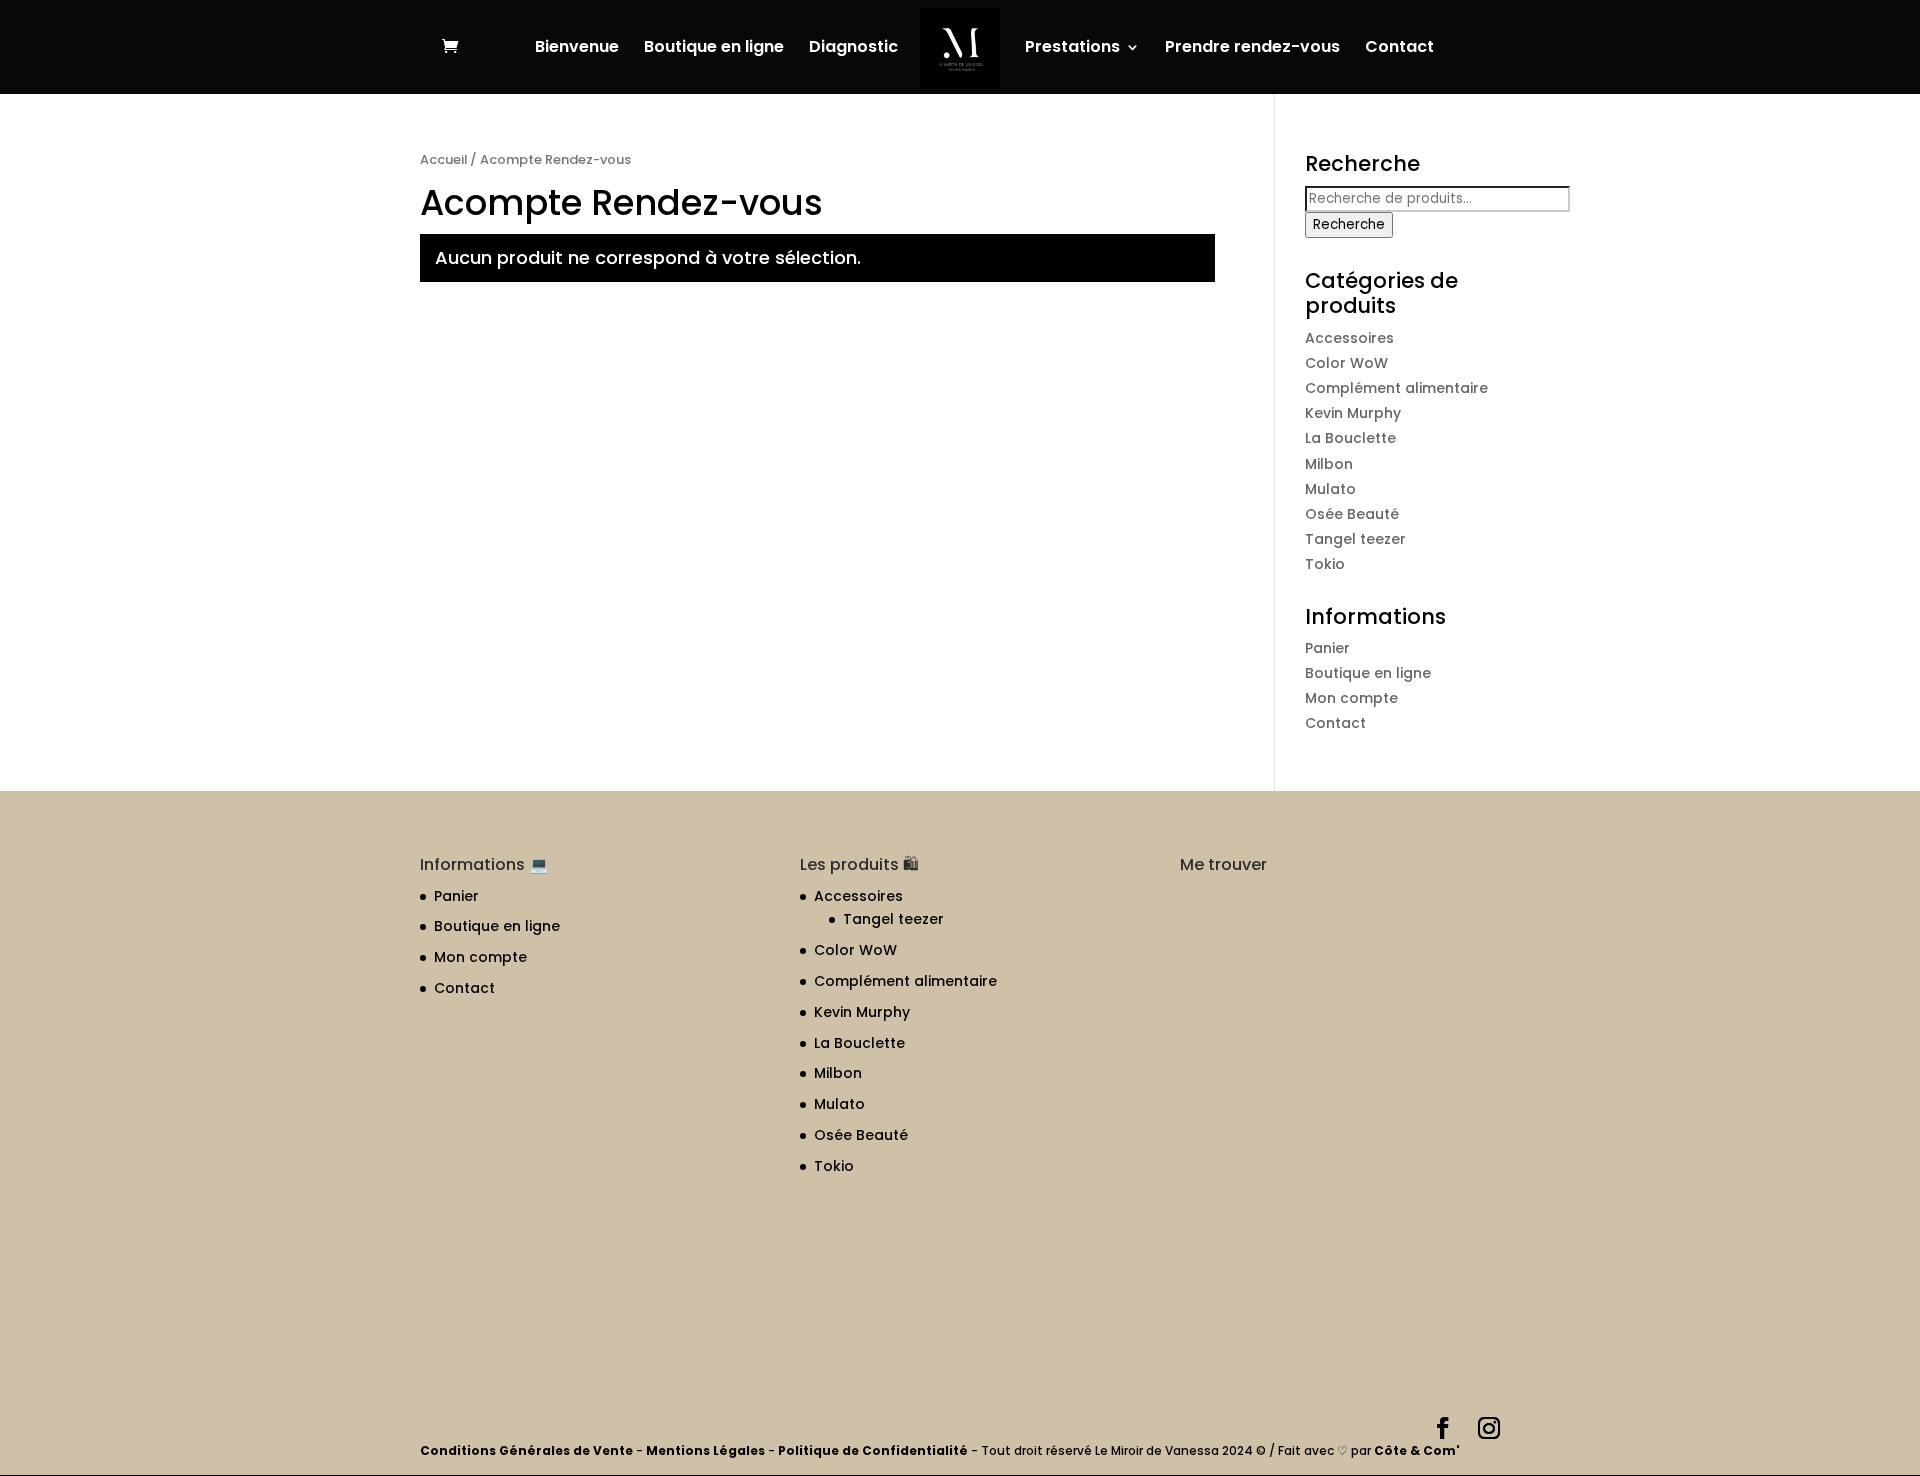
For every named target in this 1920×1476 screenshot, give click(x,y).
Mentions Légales (705, 1450)
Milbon (1329, 464)
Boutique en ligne (714, 49)
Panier (1327, 648)
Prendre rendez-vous (1252, 49)
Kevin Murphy (1353, 413)
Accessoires (1349, 338)
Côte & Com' (1417, 1450)
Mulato (1330, 489)
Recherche (1349, 224)
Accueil (443, 159)
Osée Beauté (1352, 514)
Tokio (1325, 564)
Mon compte (1351, 698)
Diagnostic (853, 49)
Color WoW (1346, 363)
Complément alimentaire (1396, 388)
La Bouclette (1350, 438)
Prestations (1072, 49)
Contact (1399, 49)
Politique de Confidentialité (874, 1450)
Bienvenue (577, 49)
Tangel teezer (1355, 539)
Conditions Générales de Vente (528, 1450)
